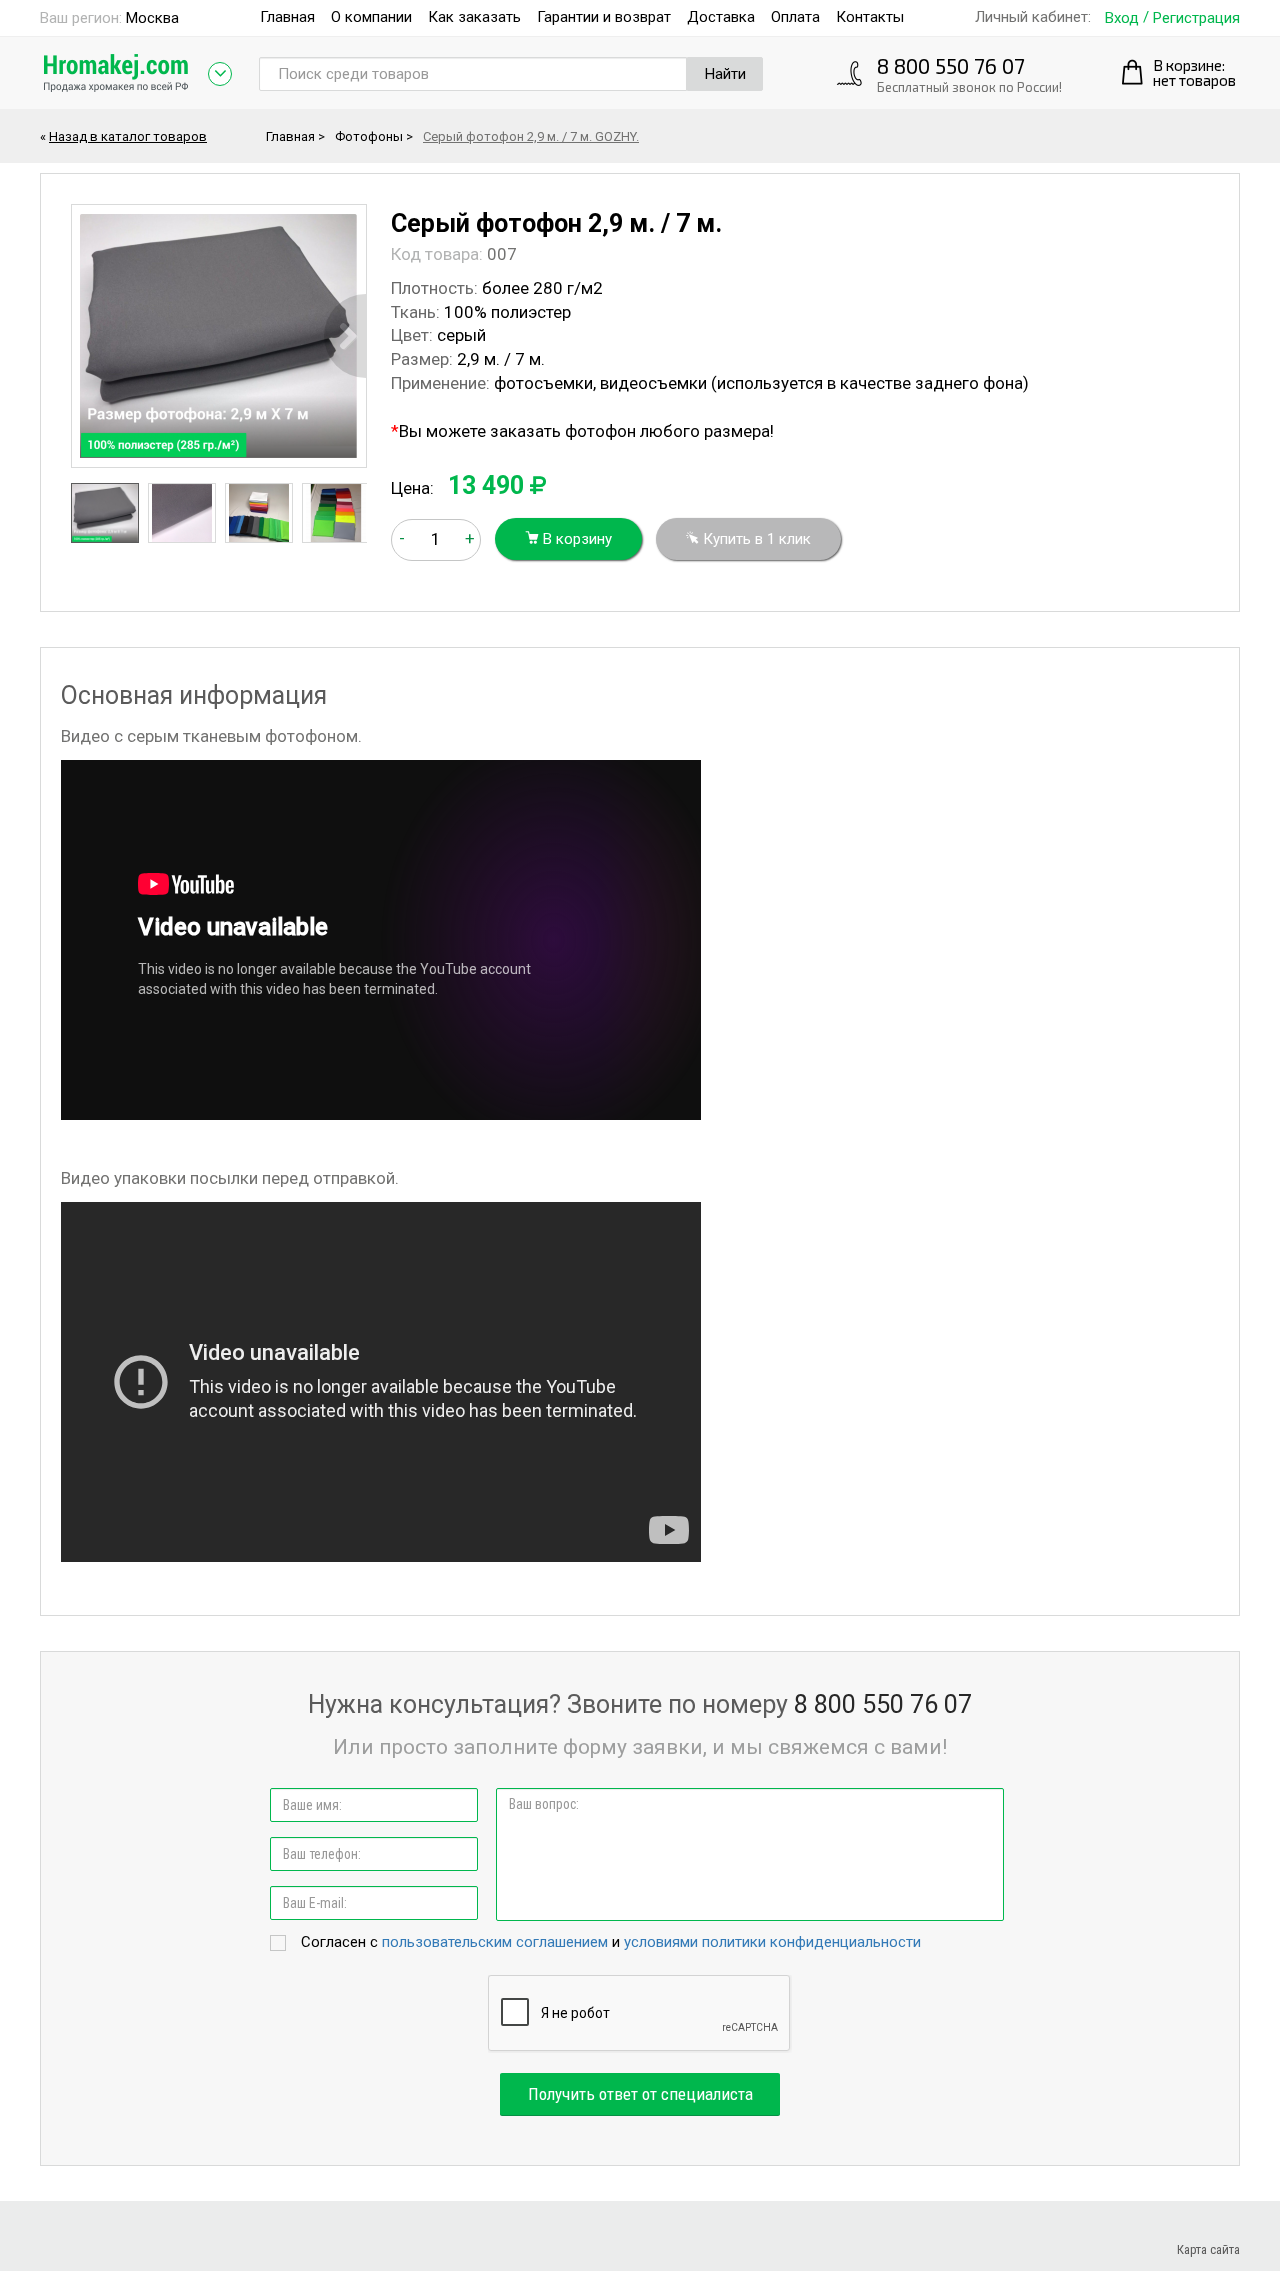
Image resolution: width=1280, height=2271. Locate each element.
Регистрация (1196, 18)
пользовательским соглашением (495, 1942)
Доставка (721, 17)
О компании (371, 17)
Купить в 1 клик (755, 539)
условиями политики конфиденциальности (772, 1942)
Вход (1122, 18)
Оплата (795, 17)
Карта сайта (1208, 2249)
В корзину (575, 539)
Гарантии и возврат (604, 17)
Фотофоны (369, 136)
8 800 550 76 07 (951, 65)
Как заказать (474, 17)
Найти (725, 74)
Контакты (870, 17)
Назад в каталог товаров (128, 136)
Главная (287, 17)
